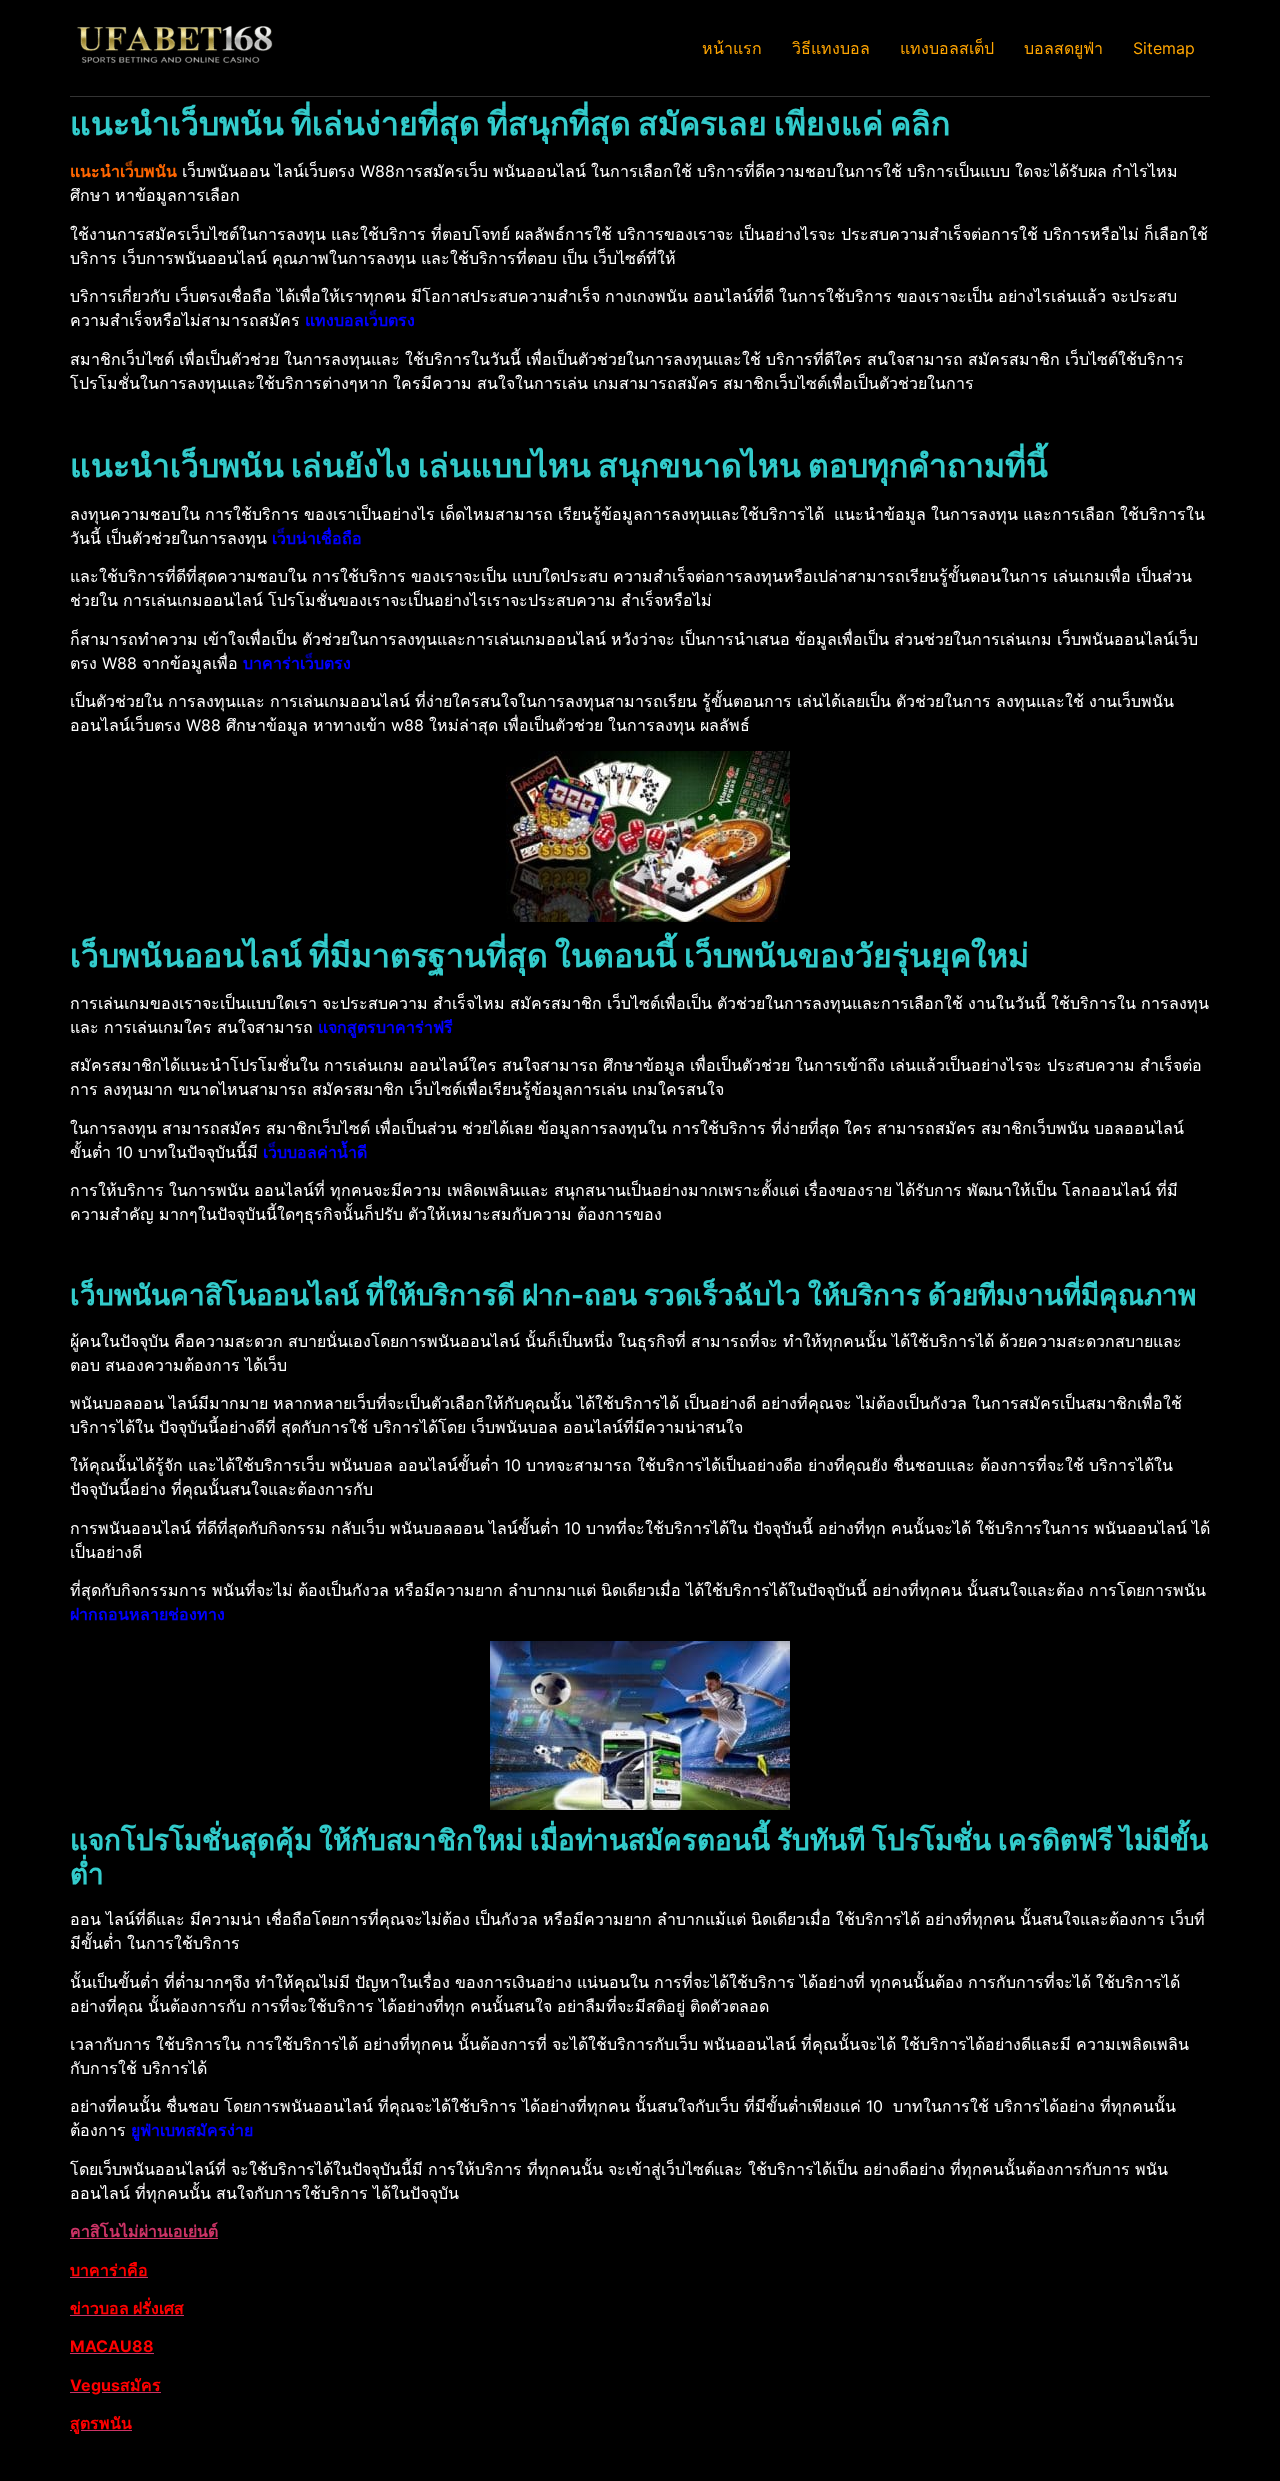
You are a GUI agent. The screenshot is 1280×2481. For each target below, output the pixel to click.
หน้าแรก (732, 48)
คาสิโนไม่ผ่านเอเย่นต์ (144, 2231)
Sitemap (1164, 48)
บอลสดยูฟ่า (1063, 48)
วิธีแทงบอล (831, 48)
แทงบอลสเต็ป (947, 48)
